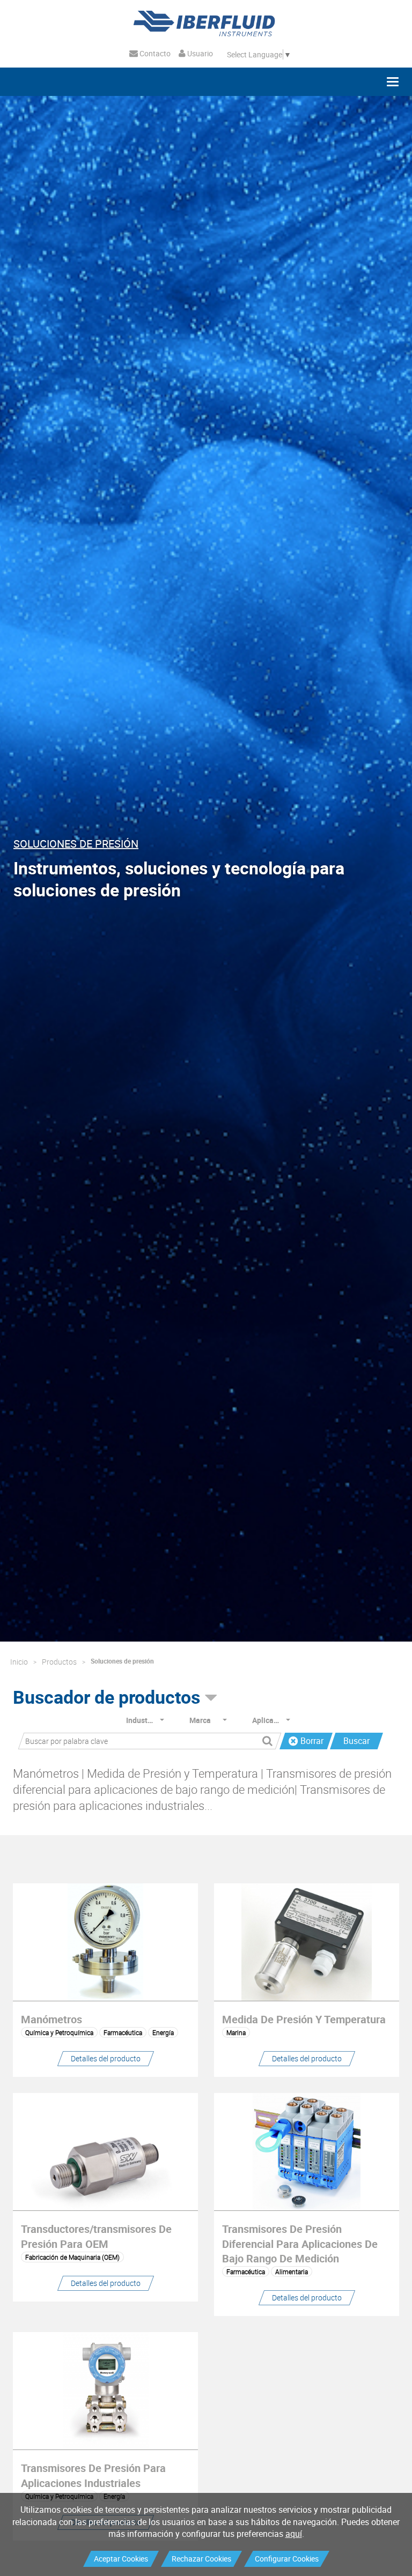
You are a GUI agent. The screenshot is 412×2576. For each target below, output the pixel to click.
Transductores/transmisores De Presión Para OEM (96, 2236)
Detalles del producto (106, 2058)
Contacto (154, 53)
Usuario (199, 53)
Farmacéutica (123, 2032)
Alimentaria (292, 2271)
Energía (163, 2032)
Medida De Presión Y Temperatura (304, 2019)
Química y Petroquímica (59, 2032)
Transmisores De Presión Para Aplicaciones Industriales (93, 2475)
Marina (236, 2032)
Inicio (19, 1662)
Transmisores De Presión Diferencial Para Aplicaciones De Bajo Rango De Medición (300, 2243)
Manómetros (51, 2019)
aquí (294, 2534)
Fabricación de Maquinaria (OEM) (72, 2257)
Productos (59, 1662)
